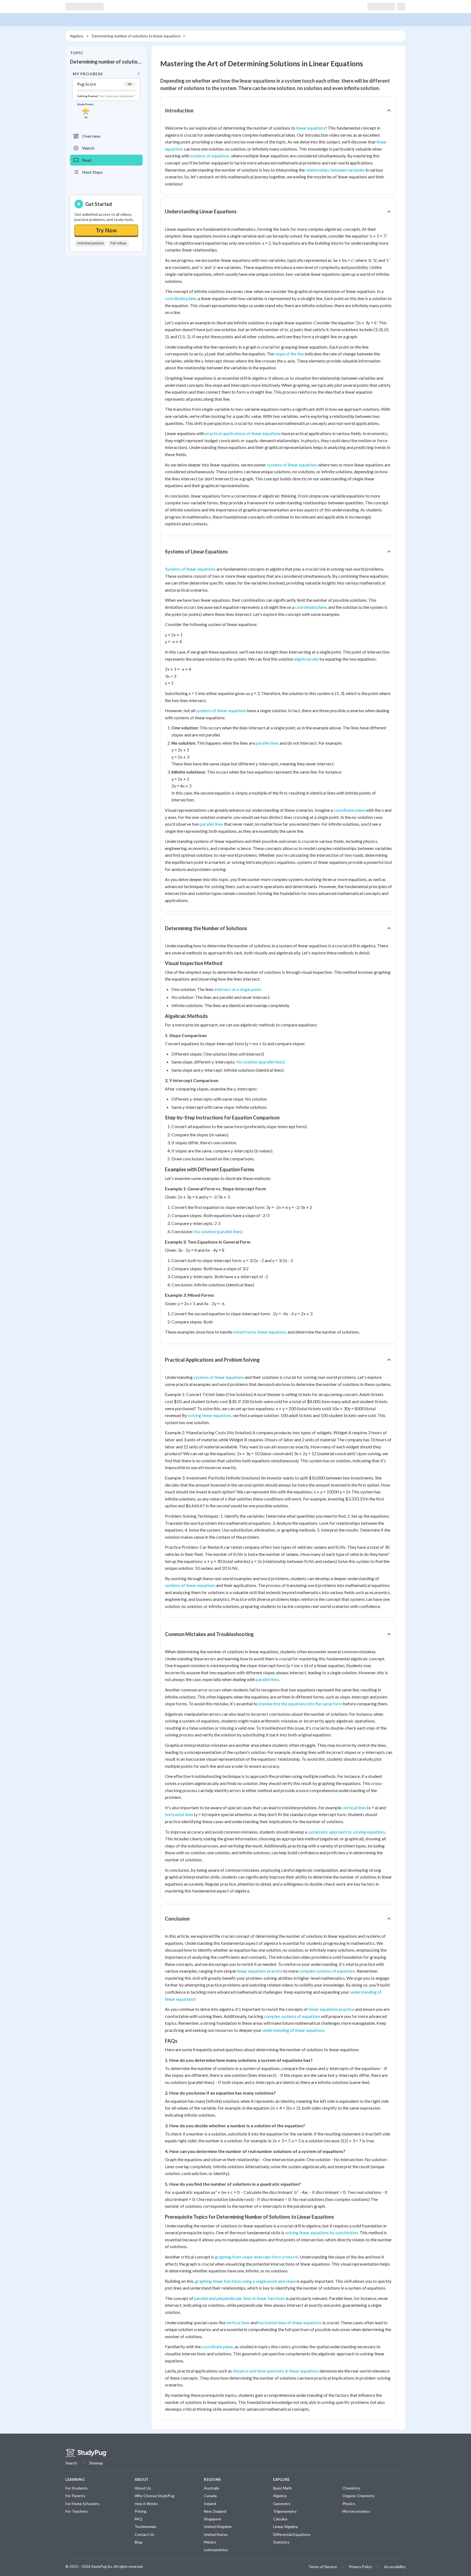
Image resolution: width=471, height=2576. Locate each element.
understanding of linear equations (293, 2030)
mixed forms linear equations (260, 1332)
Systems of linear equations (190, 569)
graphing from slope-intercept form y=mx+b (256, 2257)
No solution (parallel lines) (261, 1062)
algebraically (307, 659)
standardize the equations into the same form (300, 1704)
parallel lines (267, 743)
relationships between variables (335, 170)
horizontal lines (179, 1814)
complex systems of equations (327, 1971)
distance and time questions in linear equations (276, 2371)
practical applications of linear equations (243, 433)
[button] (106, 95)
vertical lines (355, 1807)
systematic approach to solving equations (347, 1832)
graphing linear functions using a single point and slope (245, 2281)
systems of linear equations (292, 465)
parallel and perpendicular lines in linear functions (240, 2298)
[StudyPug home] (86, 2453)
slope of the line (289, 354)
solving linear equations (210, 1415)
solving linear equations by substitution (321, 2232)
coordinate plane (181, 298)
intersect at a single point (238, 989)
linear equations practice (260, 1971)
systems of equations (210, 156)
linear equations (311, 128)
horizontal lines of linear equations (290, 2322)
